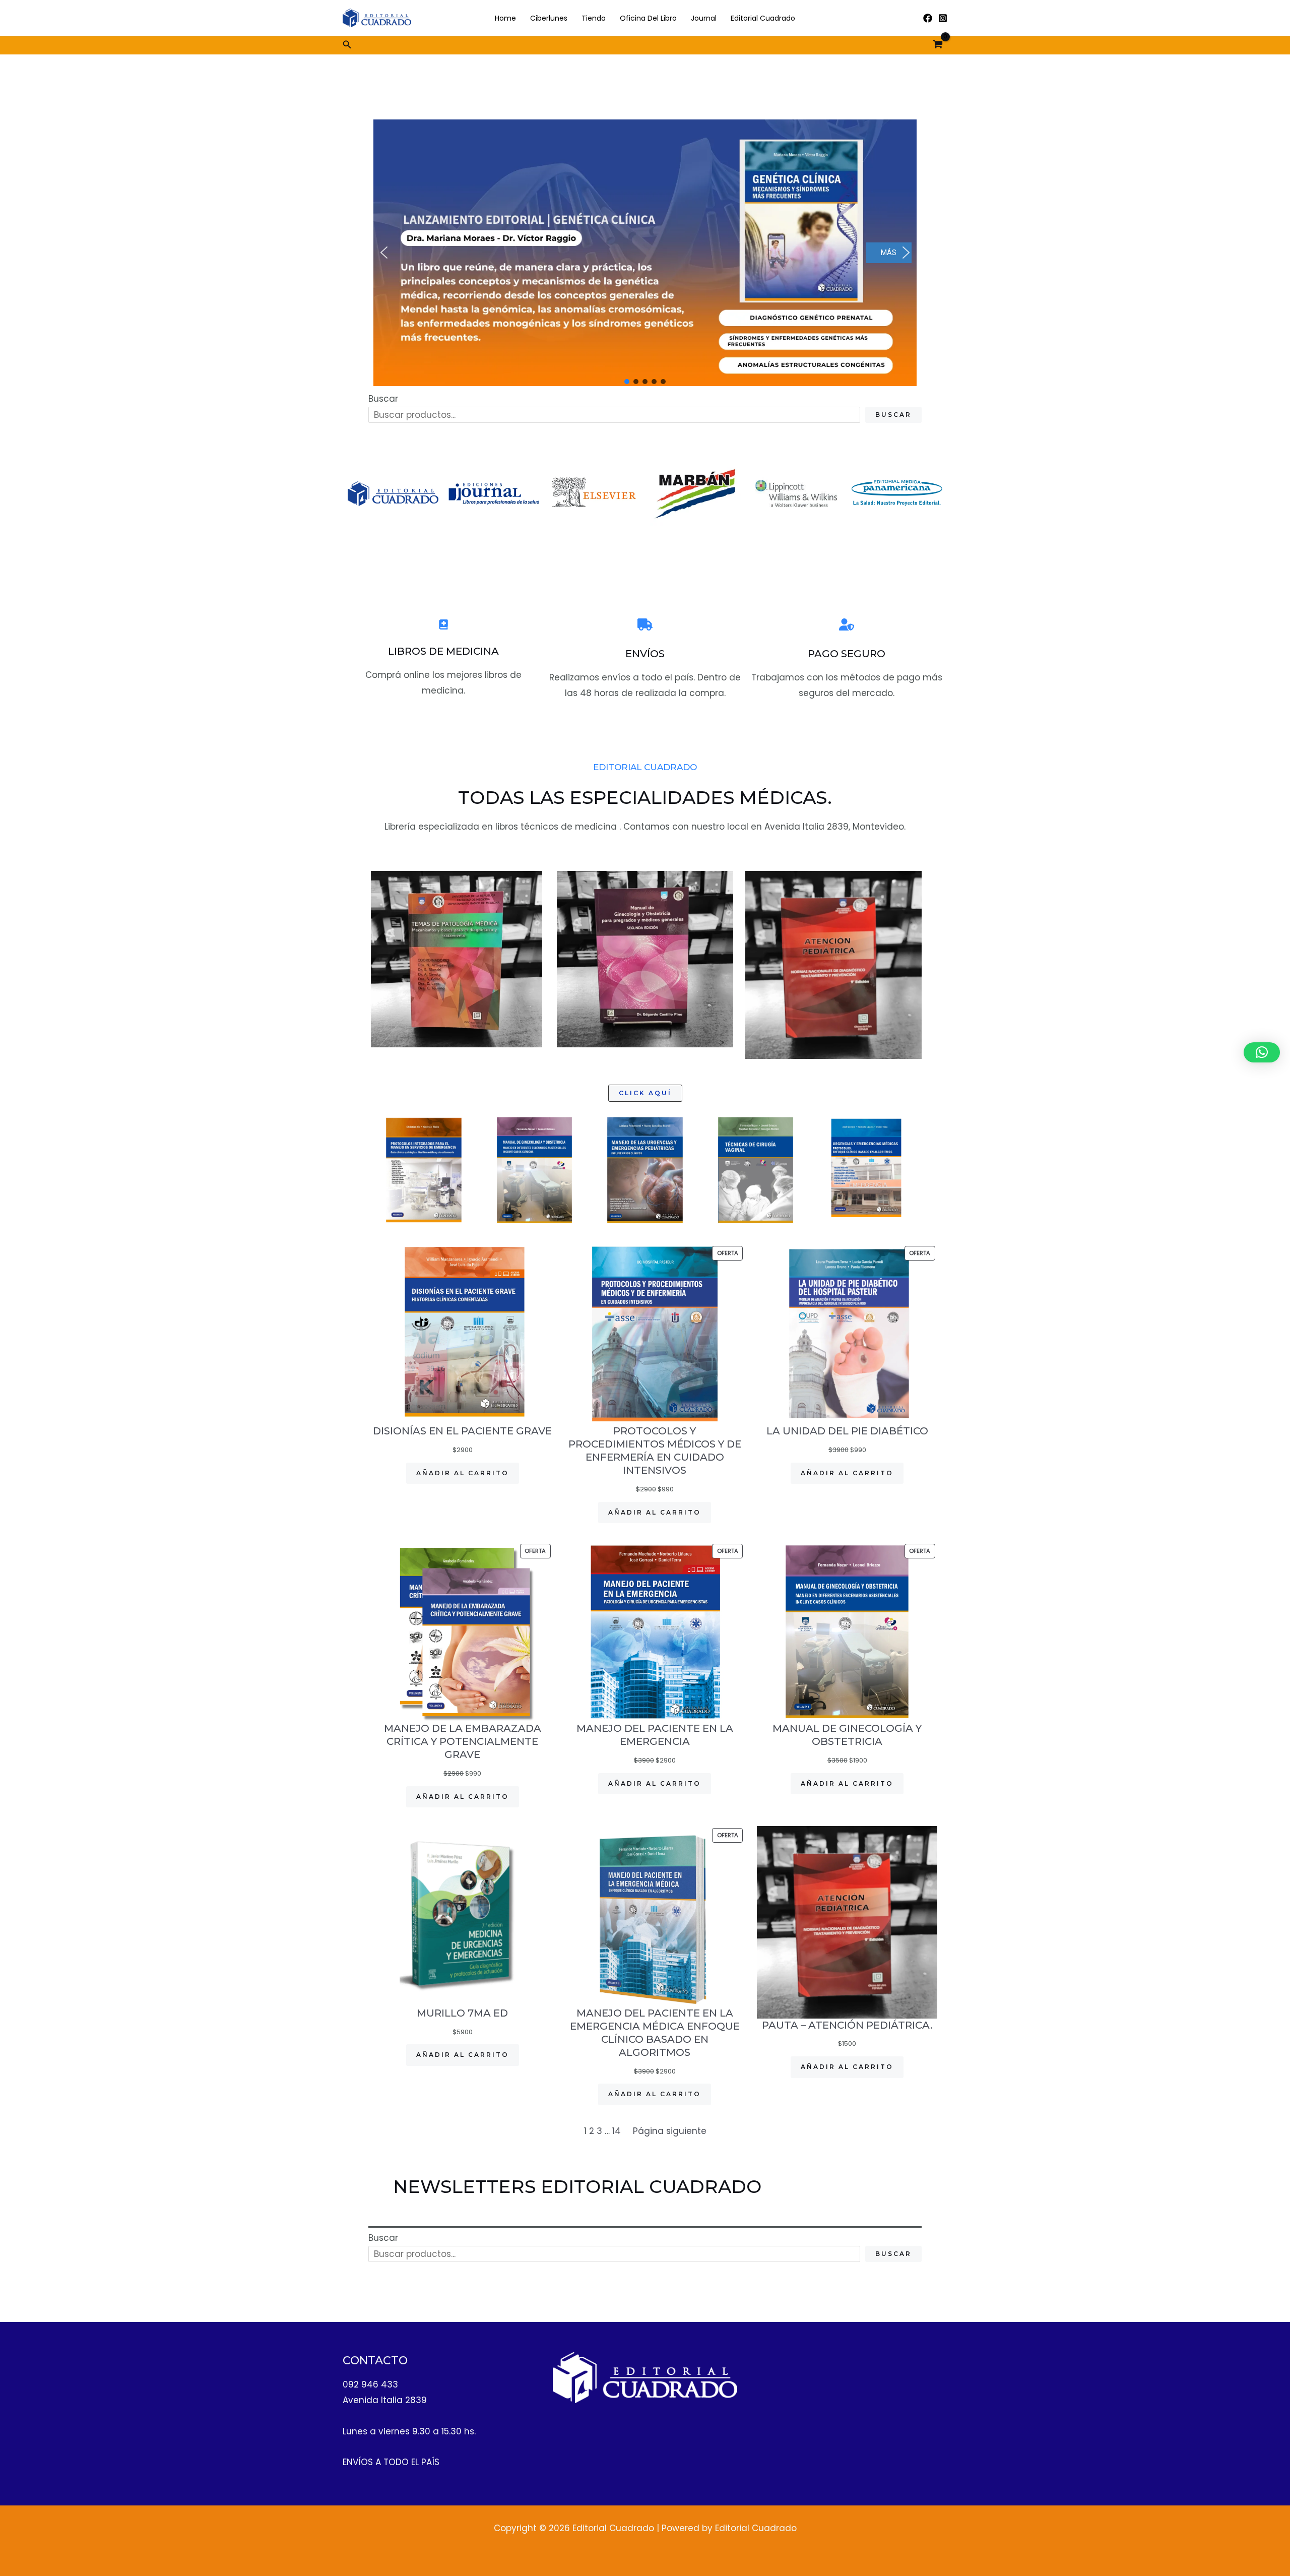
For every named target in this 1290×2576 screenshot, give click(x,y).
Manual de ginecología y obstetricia (847, 1735)
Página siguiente (670, 2131)
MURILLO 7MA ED (462, 2013)
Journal (704, 18)
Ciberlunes (549, 18)
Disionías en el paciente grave (462, 1431)
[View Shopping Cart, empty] (938, 45)
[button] (347, 45)
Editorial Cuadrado (763, 18)
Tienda (594, 18)
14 (617, 2131)
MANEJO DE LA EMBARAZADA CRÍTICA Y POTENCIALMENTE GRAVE (463, 1741)
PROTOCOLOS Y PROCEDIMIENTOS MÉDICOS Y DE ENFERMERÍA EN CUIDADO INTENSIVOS (655, 1451)
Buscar (383, 399)
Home (505, 18)
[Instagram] (943, 18)
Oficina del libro (648, 18)
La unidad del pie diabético (847, 1431)
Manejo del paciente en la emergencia (655, 1735)
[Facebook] (928, 18)
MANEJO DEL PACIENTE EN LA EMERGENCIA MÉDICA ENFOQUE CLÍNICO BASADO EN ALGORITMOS (655, 2033)
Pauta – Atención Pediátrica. (847, 2025)
